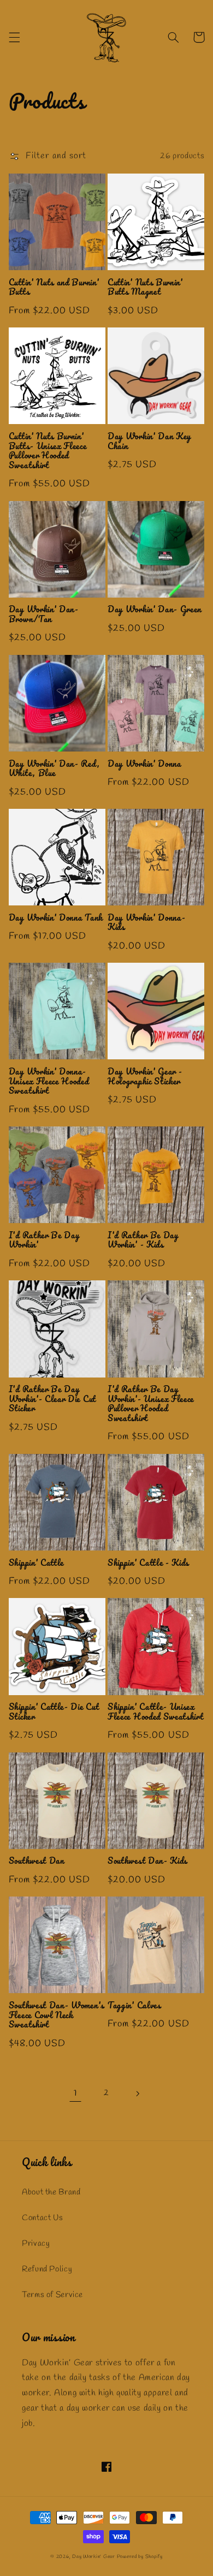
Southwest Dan (37, 1861)
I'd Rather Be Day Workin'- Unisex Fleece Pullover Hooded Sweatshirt (151, 1404)
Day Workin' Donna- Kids (146, 923)
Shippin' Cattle (36, 1563)
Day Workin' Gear (94, 2557)
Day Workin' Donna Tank (56, 918)
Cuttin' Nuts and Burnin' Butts (54, 287)
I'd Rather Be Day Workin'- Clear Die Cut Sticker (52, 1399)
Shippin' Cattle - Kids (148, 1563)
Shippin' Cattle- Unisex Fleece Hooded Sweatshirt (156, 1712)
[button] (14, 37)
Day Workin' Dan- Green (155, 610)
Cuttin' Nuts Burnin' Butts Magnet (145, 287)
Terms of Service (52, 2295)
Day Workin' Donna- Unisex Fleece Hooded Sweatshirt (49, 1081)
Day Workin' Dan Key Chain (149, 441)
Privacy (36, 2244)
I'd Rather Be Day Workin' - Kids (143, 1240)
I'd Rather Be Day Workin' (44, 1240)
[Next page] (138, 2094)
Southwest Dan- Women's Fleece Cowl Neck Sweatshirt (57, 2015)
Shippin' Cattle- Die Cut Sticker (54, 1712)
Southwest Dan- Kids (147, 1861)
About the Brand (51, 2192)
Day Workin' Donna (144, 764)
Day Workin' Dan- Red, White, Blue (54, 769)
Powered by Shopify (140, 2557)
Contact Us (42, 2218)
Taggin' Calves (134, 2006)
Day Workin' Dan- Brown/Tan (44, 614)
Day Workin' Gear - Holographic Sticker (145, 1077)
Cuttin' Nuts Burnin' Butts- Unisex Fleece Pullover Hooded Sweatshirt (48, 451)
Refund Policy (47, 2269)
